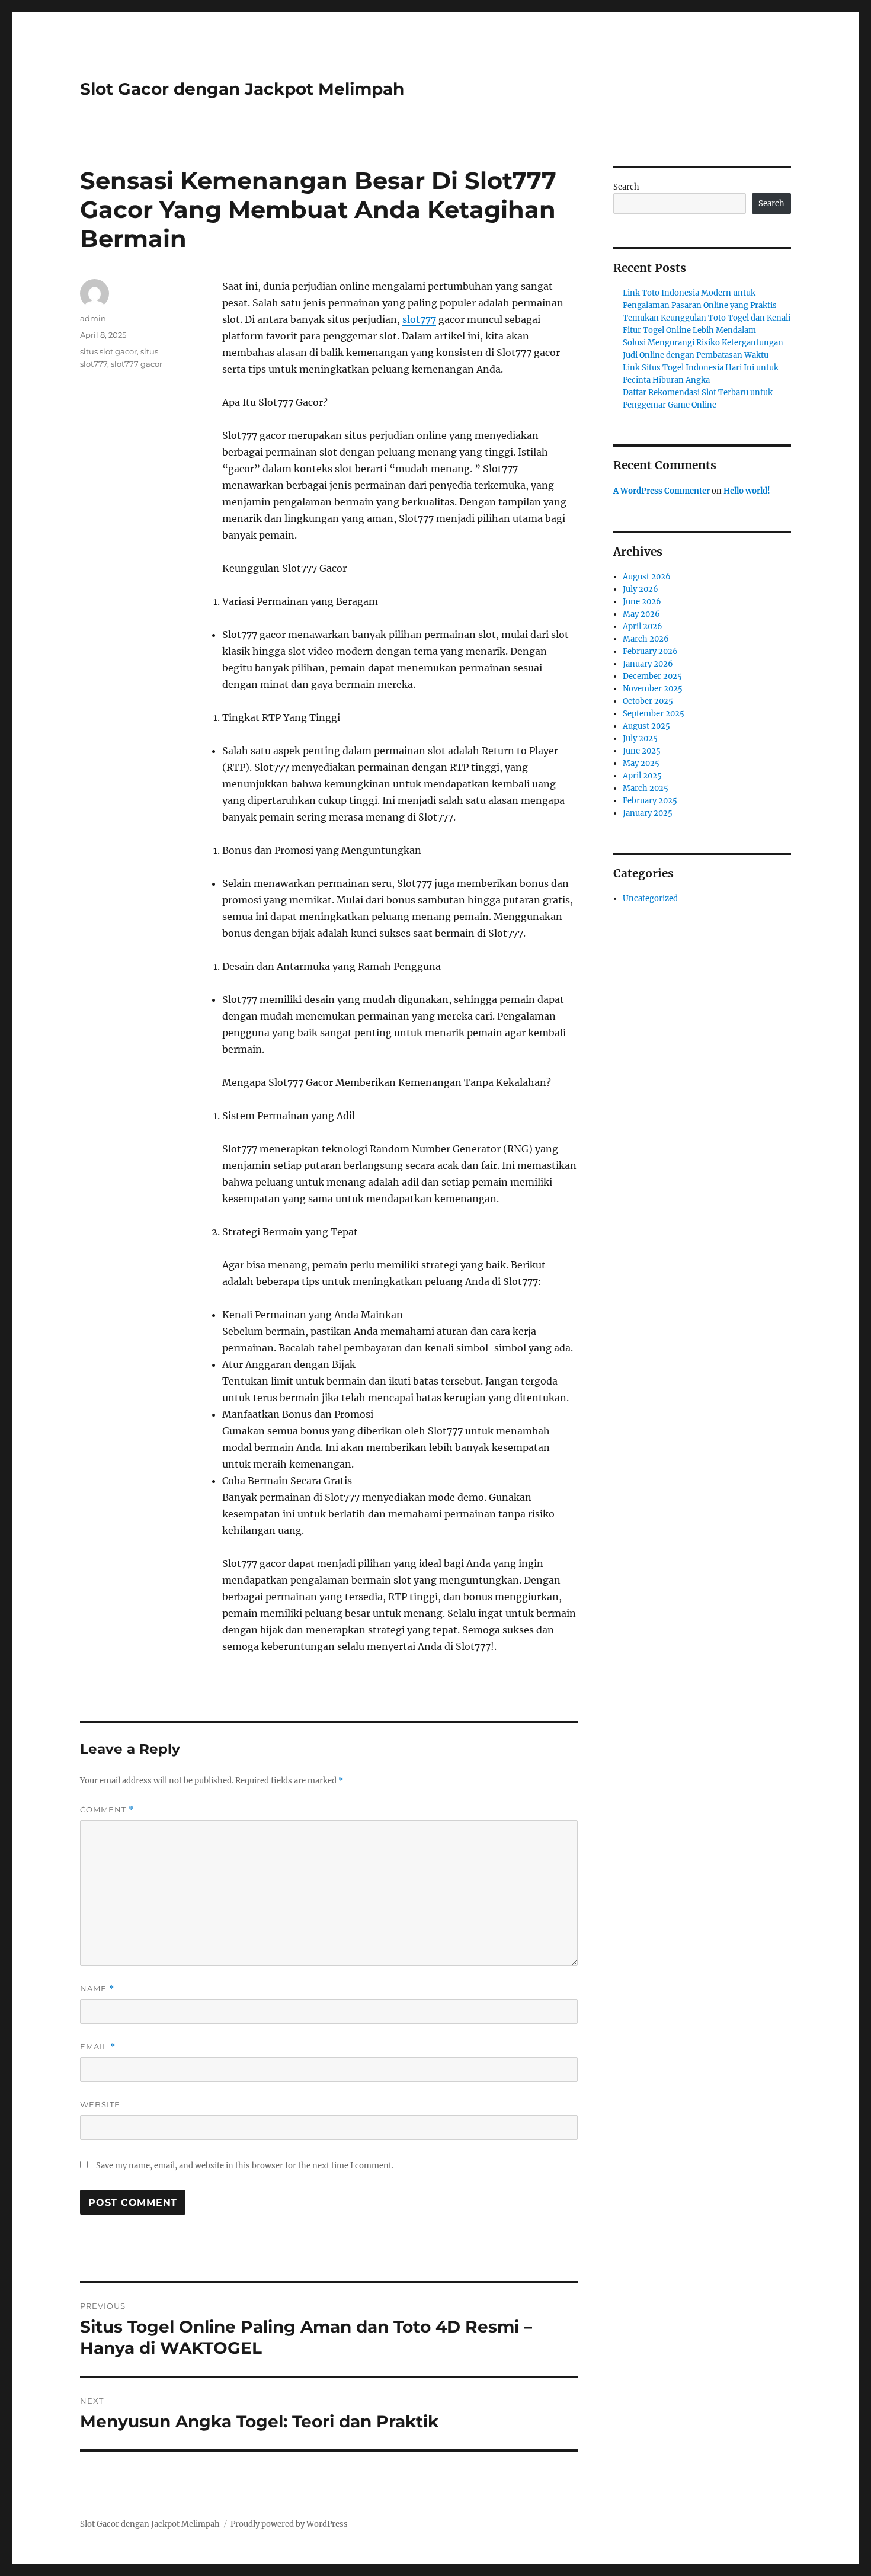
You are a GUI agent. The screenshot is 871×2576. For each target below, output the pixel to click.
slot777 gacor (137, 364)
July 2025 (640, 738)
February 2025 (650, 801)
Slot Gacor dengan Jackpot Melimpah (242, 89)
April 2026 (643, 627)
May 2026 (641, 614)
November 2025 (653, 689)
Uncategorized (650, 898)
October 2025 (648, 701)
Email (98, 2047)
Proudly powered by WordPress (289, 2524)
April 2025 (642, 776)
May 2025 (641, 763)
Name (97, 1989)
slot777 (419, 319)
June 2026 (642, 602)
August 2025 (646, 726)
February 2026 (650, 651)
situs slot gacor (108, 351)
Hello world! (747, 491)
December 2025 (652, 676)
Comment (107, 1810)
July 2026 (641, 589)
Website (100, 2104)
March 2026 (646, 639)
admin (93, 318)
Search (626, 187)
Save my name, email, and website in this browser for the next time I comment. (245, 2166)
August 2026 (647, 577)
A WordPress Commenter (662, 491)
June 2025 (642, 751)
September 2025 (654, 714)
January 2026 (648, 664)
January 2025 (648, 813)
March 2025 (646, 788)
